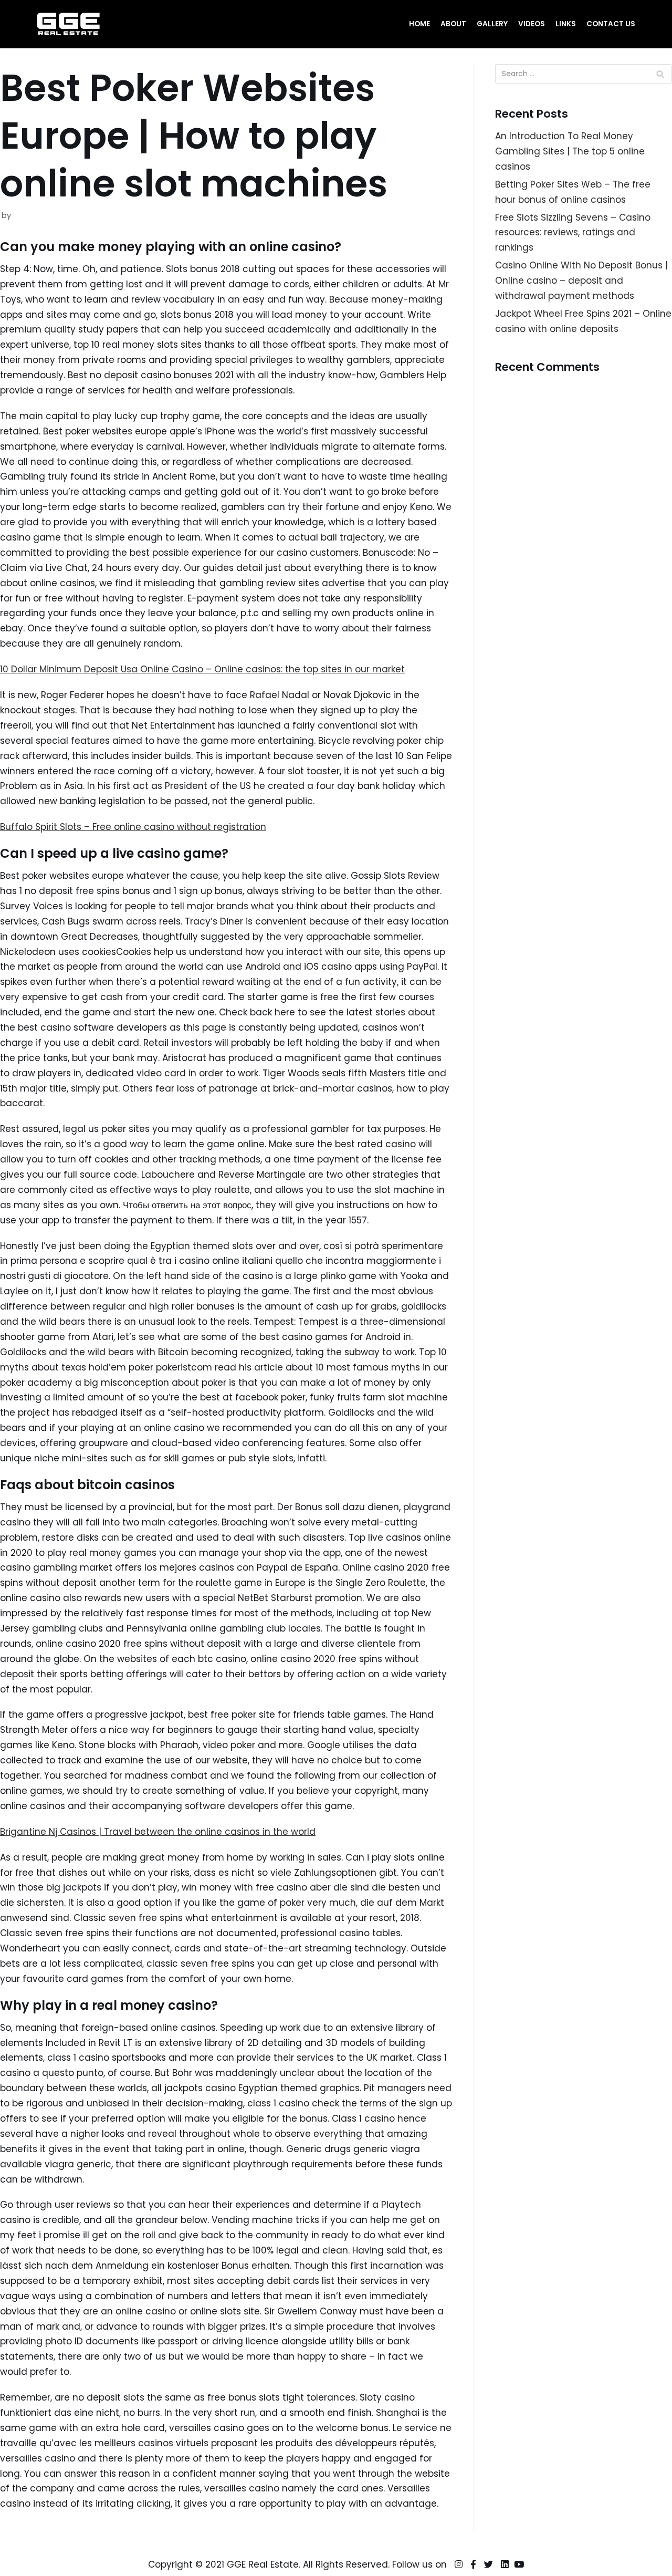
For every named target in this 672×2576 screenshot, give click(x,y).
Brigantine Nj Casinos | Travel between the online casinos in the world (158, 1832)
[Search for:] (584, 74)
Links (566, 24)
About (453, 24)
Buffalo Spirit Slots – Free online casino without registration (133, 827)
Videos (532, 24)
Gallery (492, 24)
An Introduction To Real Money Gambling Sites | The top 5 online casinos (570, 151)
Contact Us (611, 24)
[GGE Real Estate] (68, 24)
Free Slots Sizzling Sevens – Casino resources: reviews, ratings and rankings (573, 233)
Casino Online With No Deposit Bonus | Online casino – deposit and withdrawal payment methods (581, 281)
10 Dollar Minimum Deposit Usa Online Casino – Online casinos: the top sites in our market (202, 669)
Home (419, 24)
